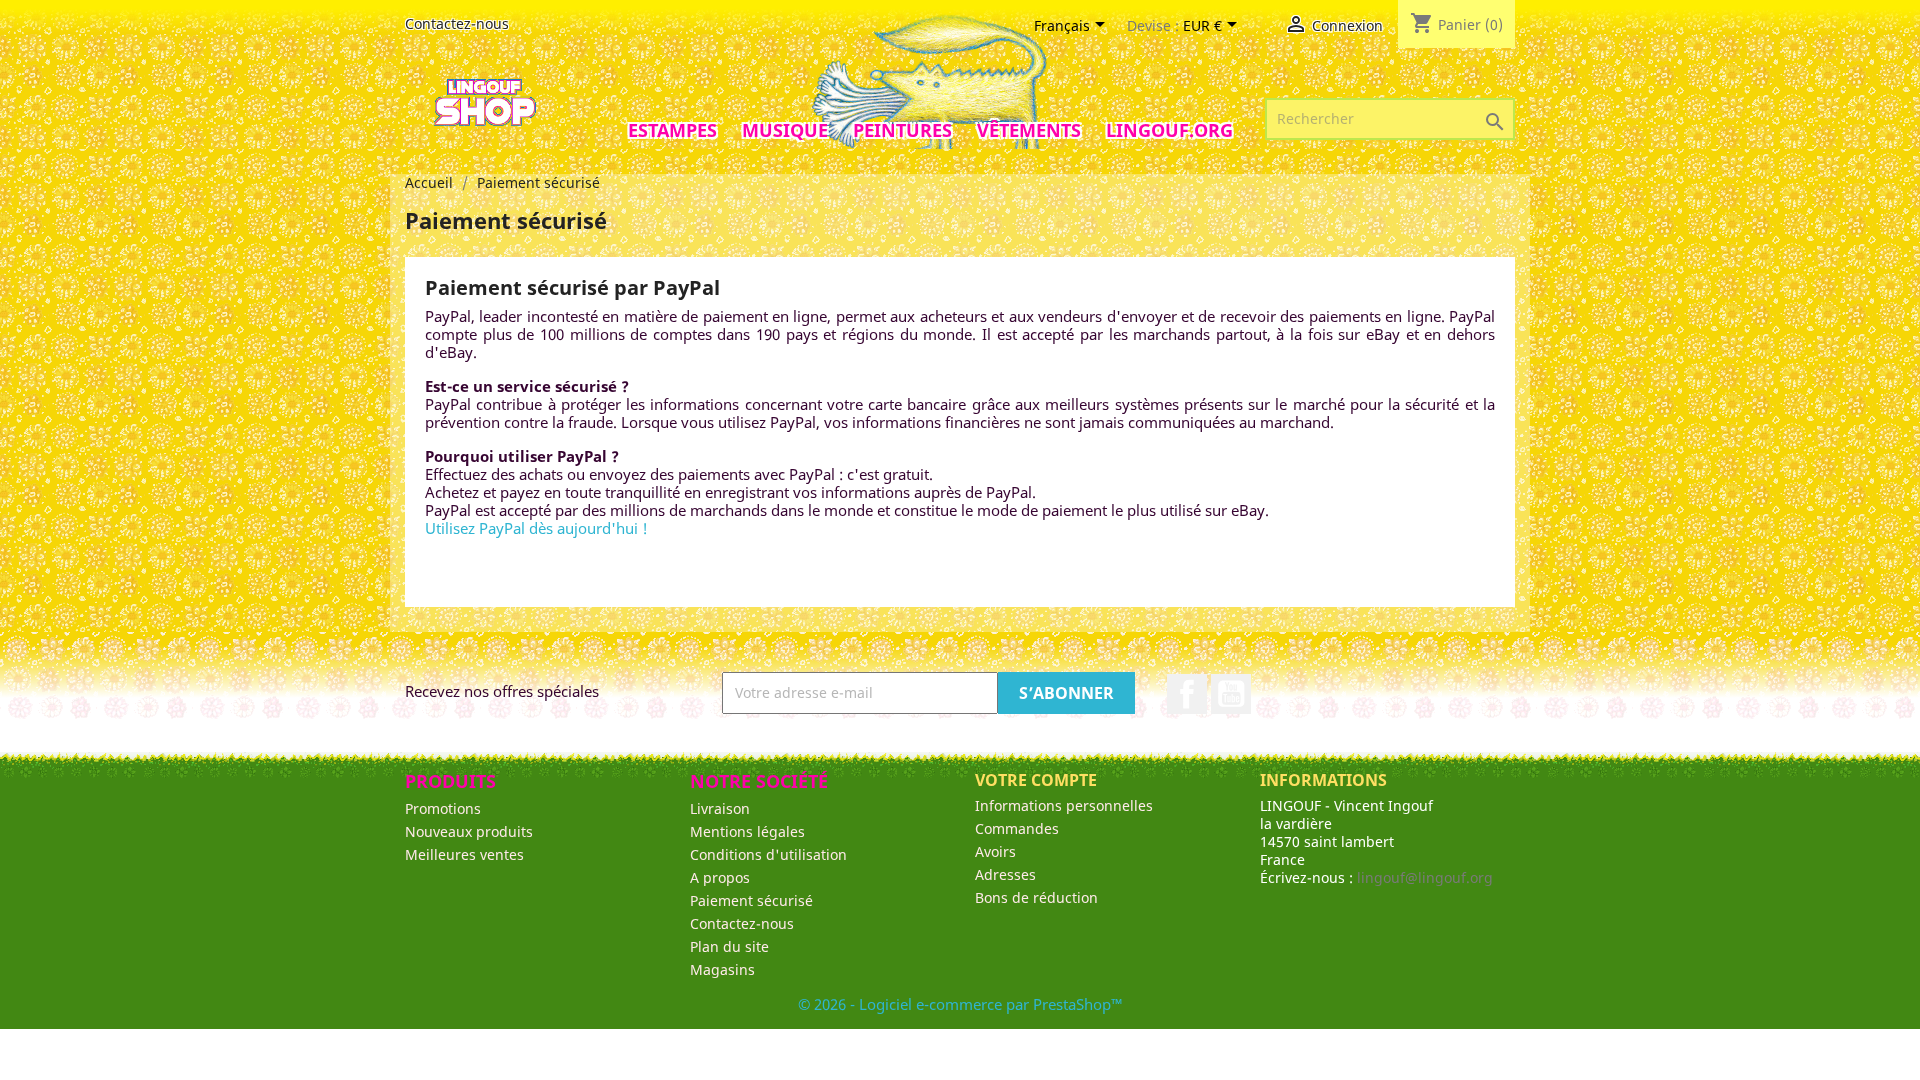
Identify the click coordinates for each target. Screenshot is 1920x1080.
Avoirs (995, 851)
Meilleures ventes (464, 854)
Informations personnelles (1064, 805)
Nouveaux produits (469, 831)
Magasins (722, 969)
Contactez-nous (457, 23)
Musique (785, 130)
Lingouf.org (1169, 130)
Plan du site (729, 946)
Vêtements (1029, 130)
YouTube (1231, 694)
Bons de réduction (1036, 897)
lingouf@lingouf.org (1425, 877)
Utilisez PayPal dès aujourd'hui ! (536, 528)
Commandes (1017, 828)
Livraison (720, 808)
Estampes (672, 130)
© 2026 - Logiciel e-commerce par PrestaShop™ (960, 1004)
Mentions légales (747, 831)
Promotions (443, 808)
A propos (720, 877)
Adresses (1005, 874)
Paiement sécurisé (751, 900)
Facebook (1187, 694)
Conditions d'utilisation (768, 854)
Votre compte (1036, 780)
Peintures (902, 130)
